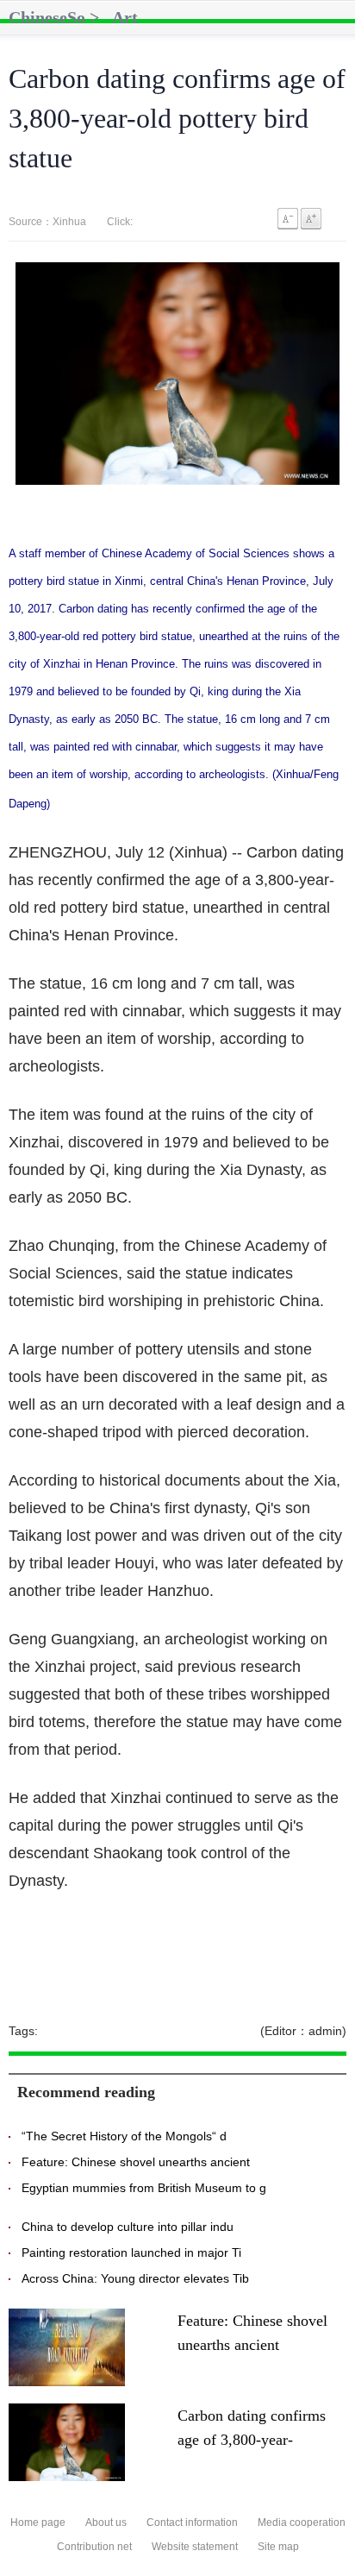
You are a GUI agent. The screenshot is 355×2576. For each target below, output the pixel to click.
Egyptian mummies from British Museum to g (144, 2188)
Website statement (195, 2547)
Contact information (192, 2523)
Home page (38, 2523)
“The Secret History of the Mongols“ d (124, 2136)
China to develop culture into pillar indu (128, 2227)
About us (106, 2523)
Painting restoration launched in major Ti (131, 2252)
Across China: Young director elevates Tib (135, 2278)
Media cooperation (302, 2523)
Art (125, 17)
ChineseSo (47, 17)
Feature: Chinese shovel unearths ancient (136, 2162)
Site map (278, 2547)
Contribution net (94, 2547)
